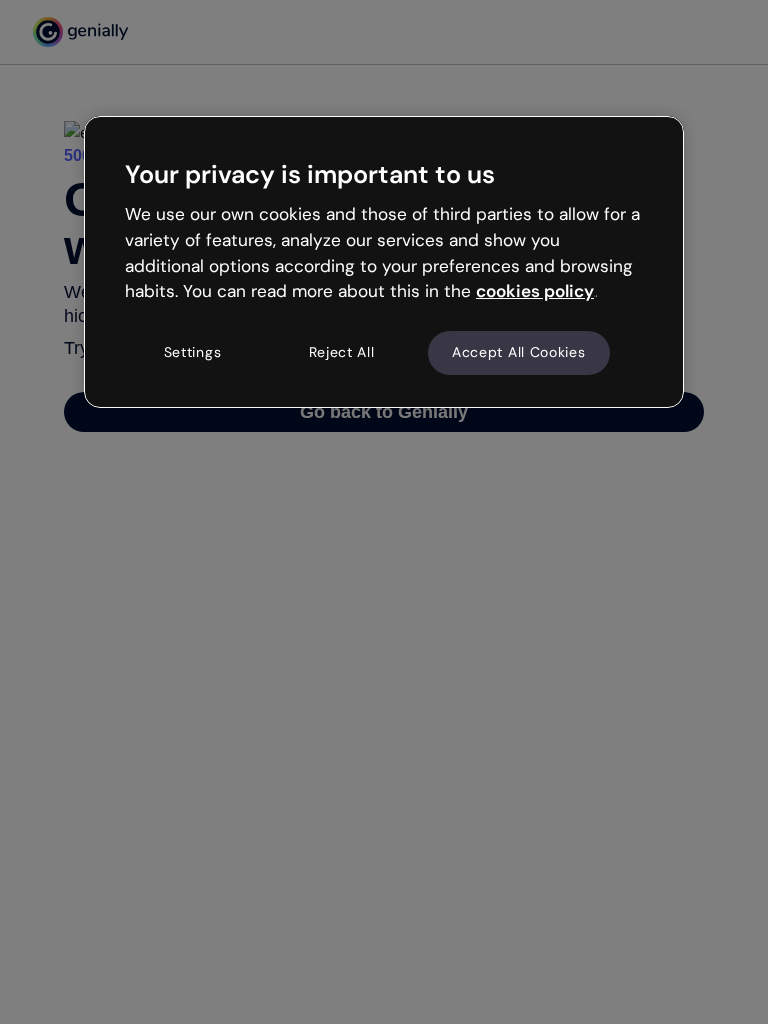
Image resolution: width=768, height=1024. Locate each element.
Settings (193, 352)
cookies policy (535, 291)
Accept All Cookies (519, 352)
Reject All (342, 352)
